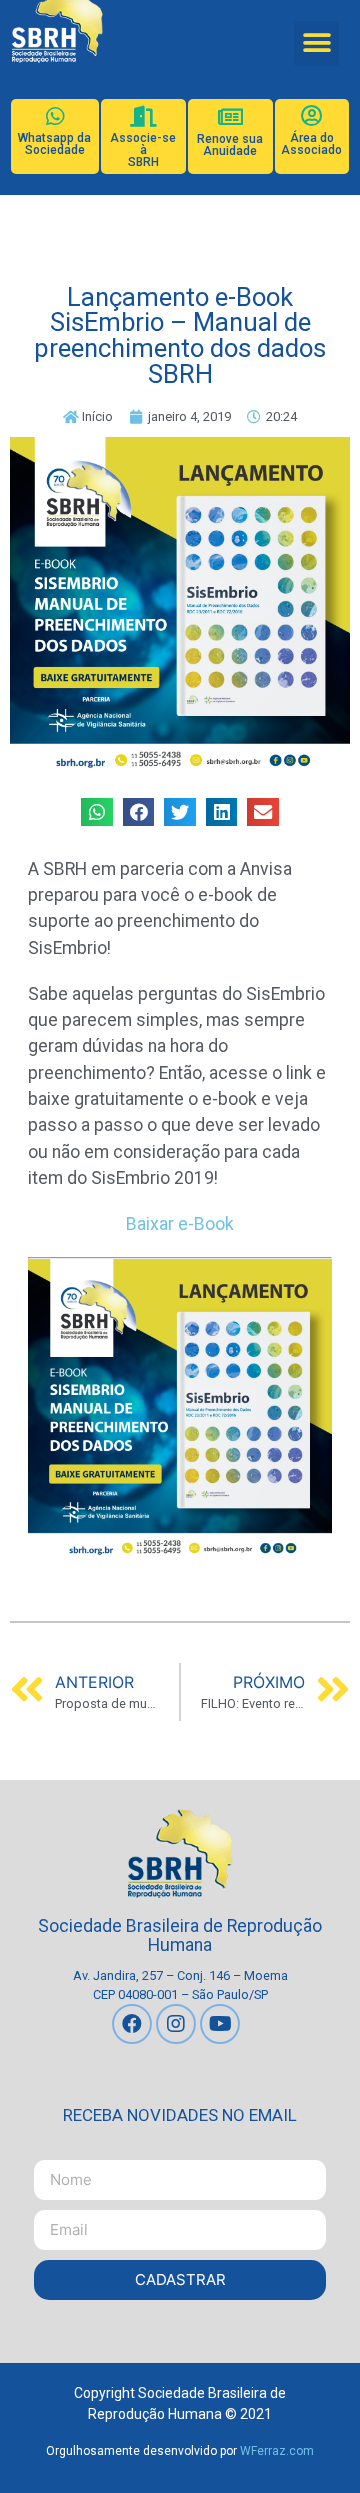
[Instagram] (176, 2024)
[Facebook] (132, 2024)
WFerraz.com (277, 2451)
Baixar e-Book (180, 1224)
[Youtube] (220, 2024)
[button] (316, 43)
